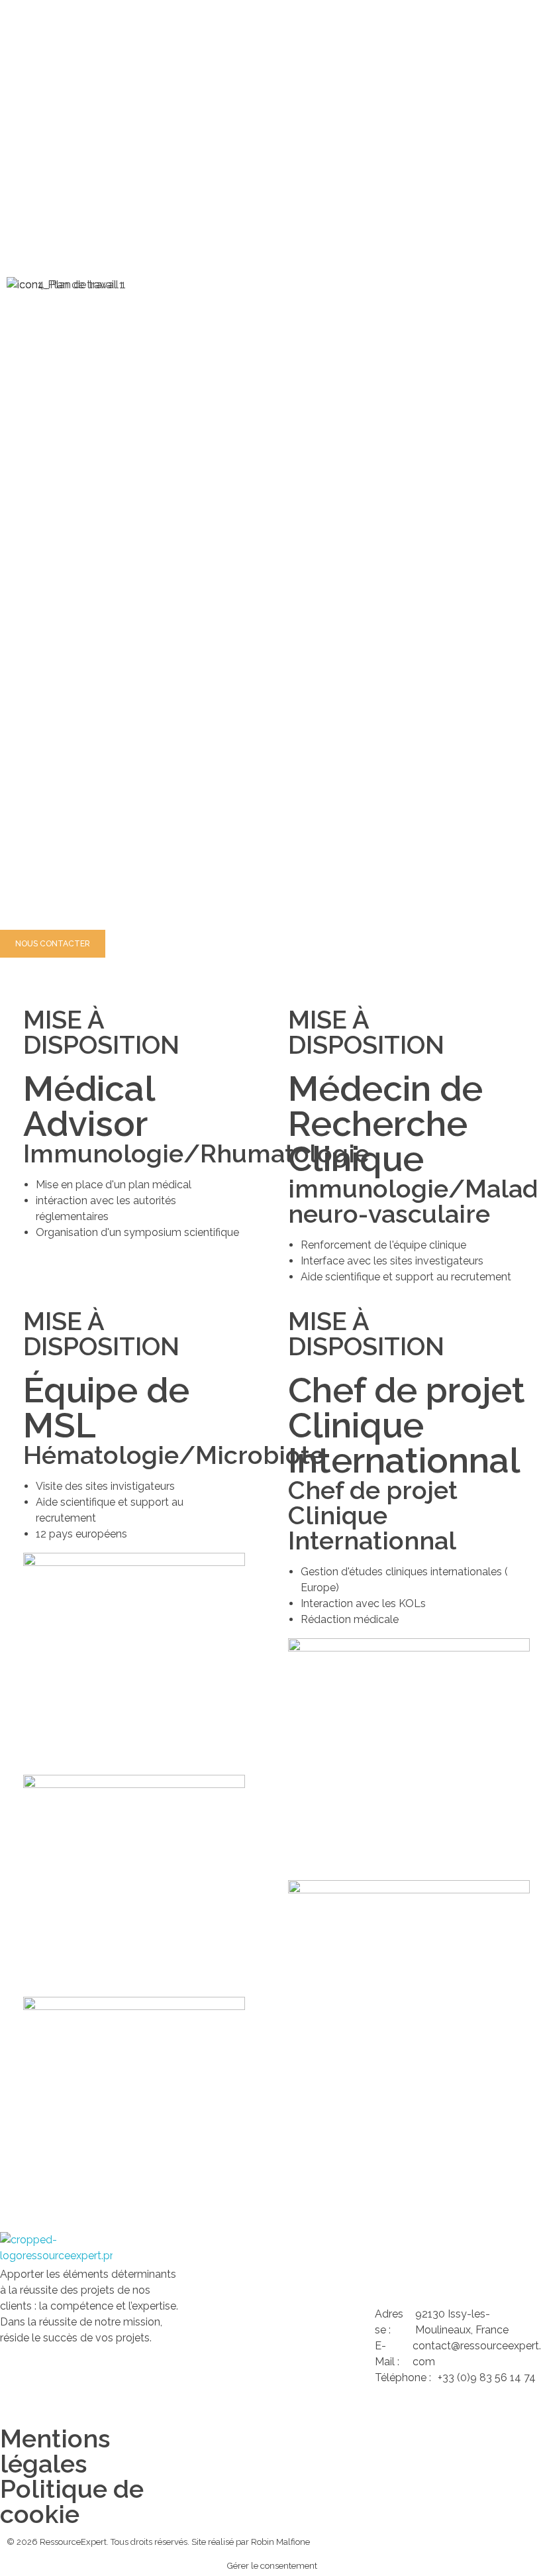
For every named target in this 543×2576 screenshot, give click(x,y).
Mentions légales (55, 2451)
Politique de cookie (72, 2501)
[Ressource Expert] (56, 2249)
